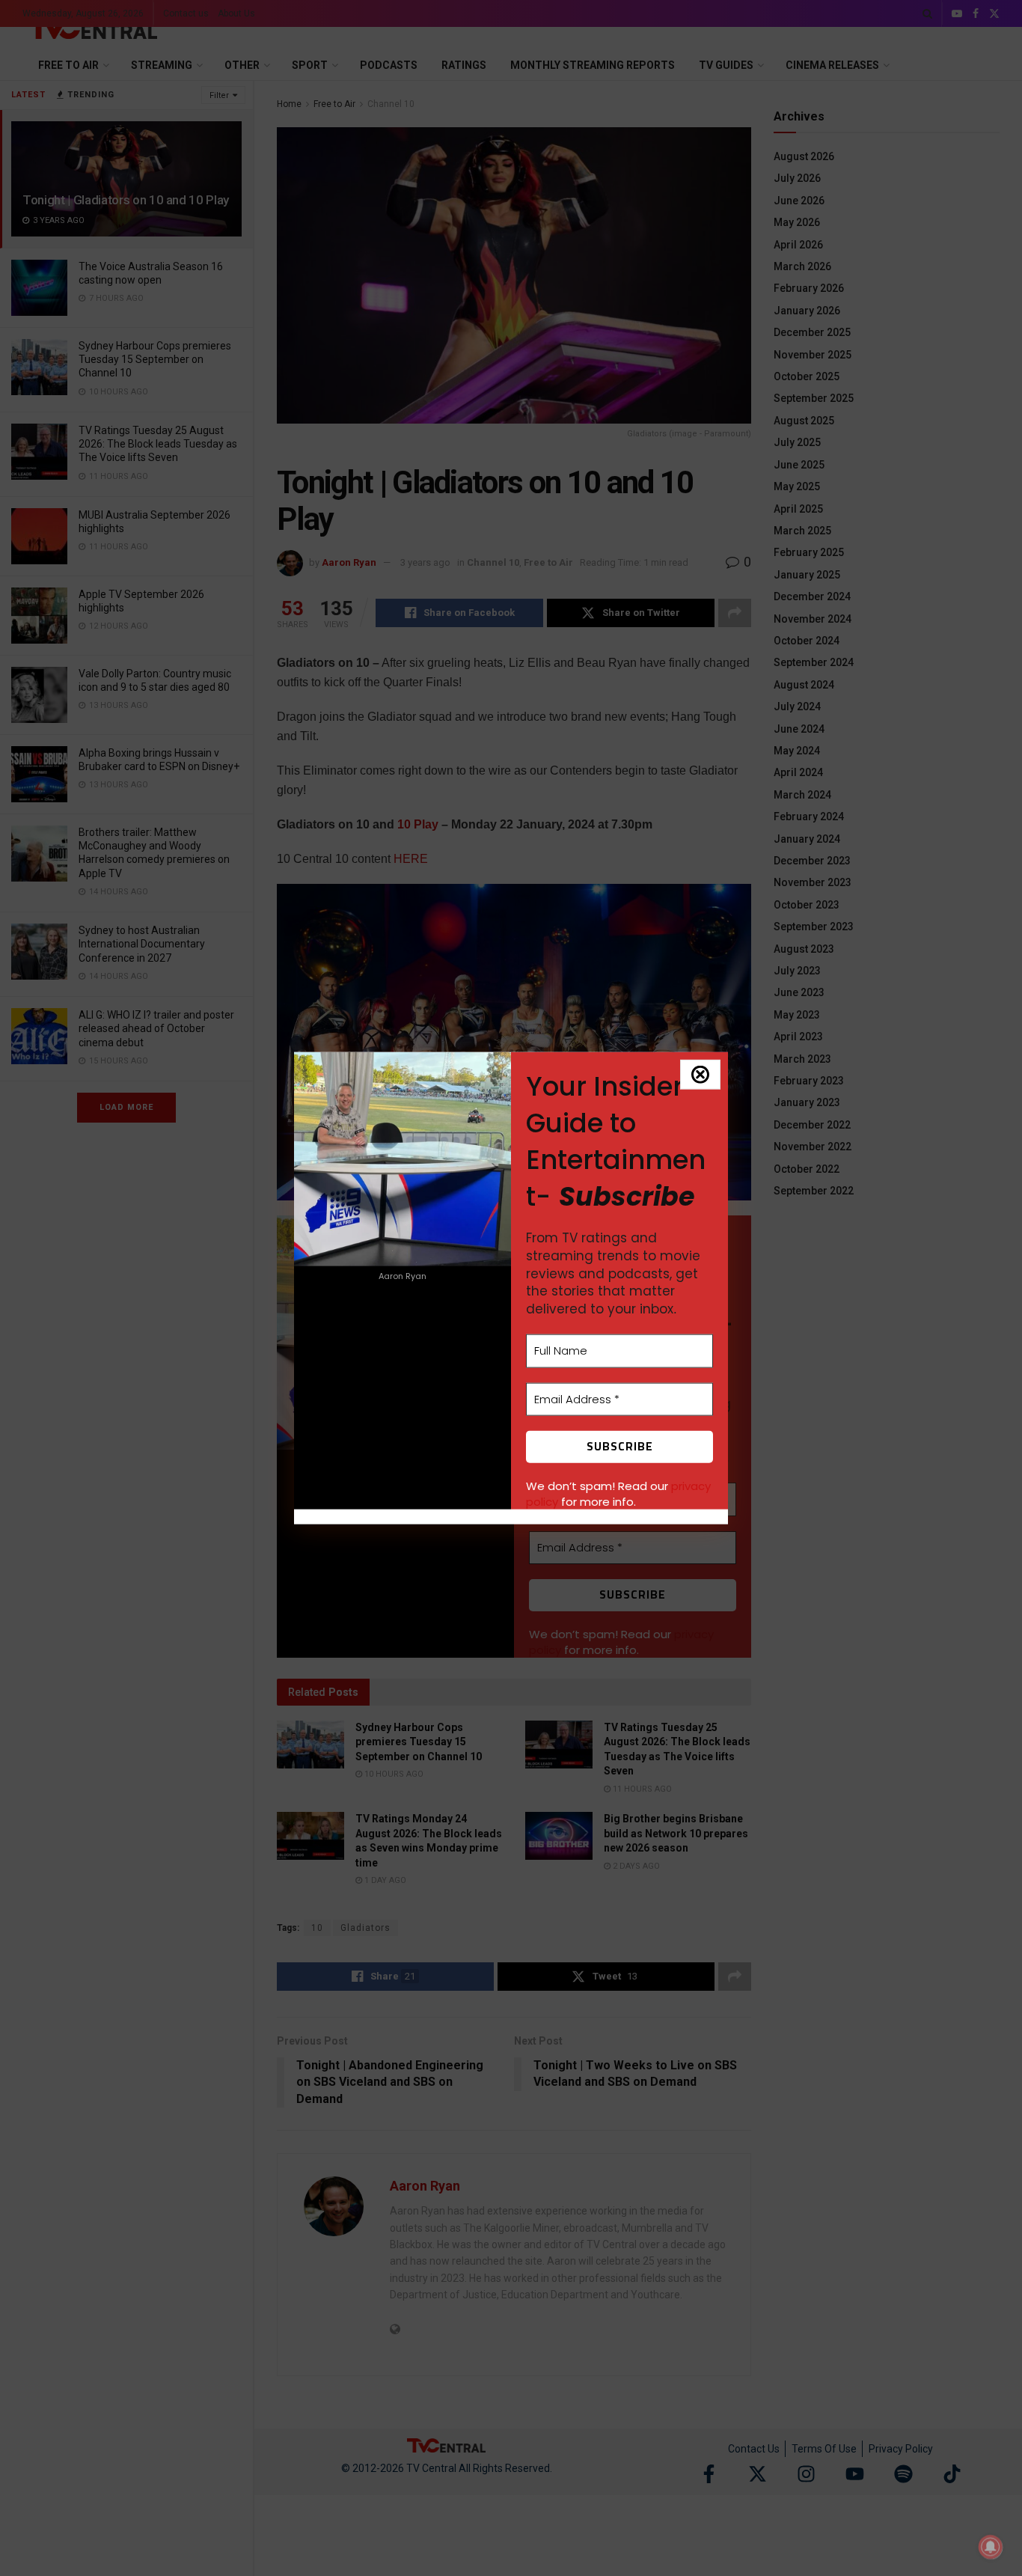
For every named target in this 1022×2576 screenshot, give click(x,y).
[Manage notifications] (991, 2547)
